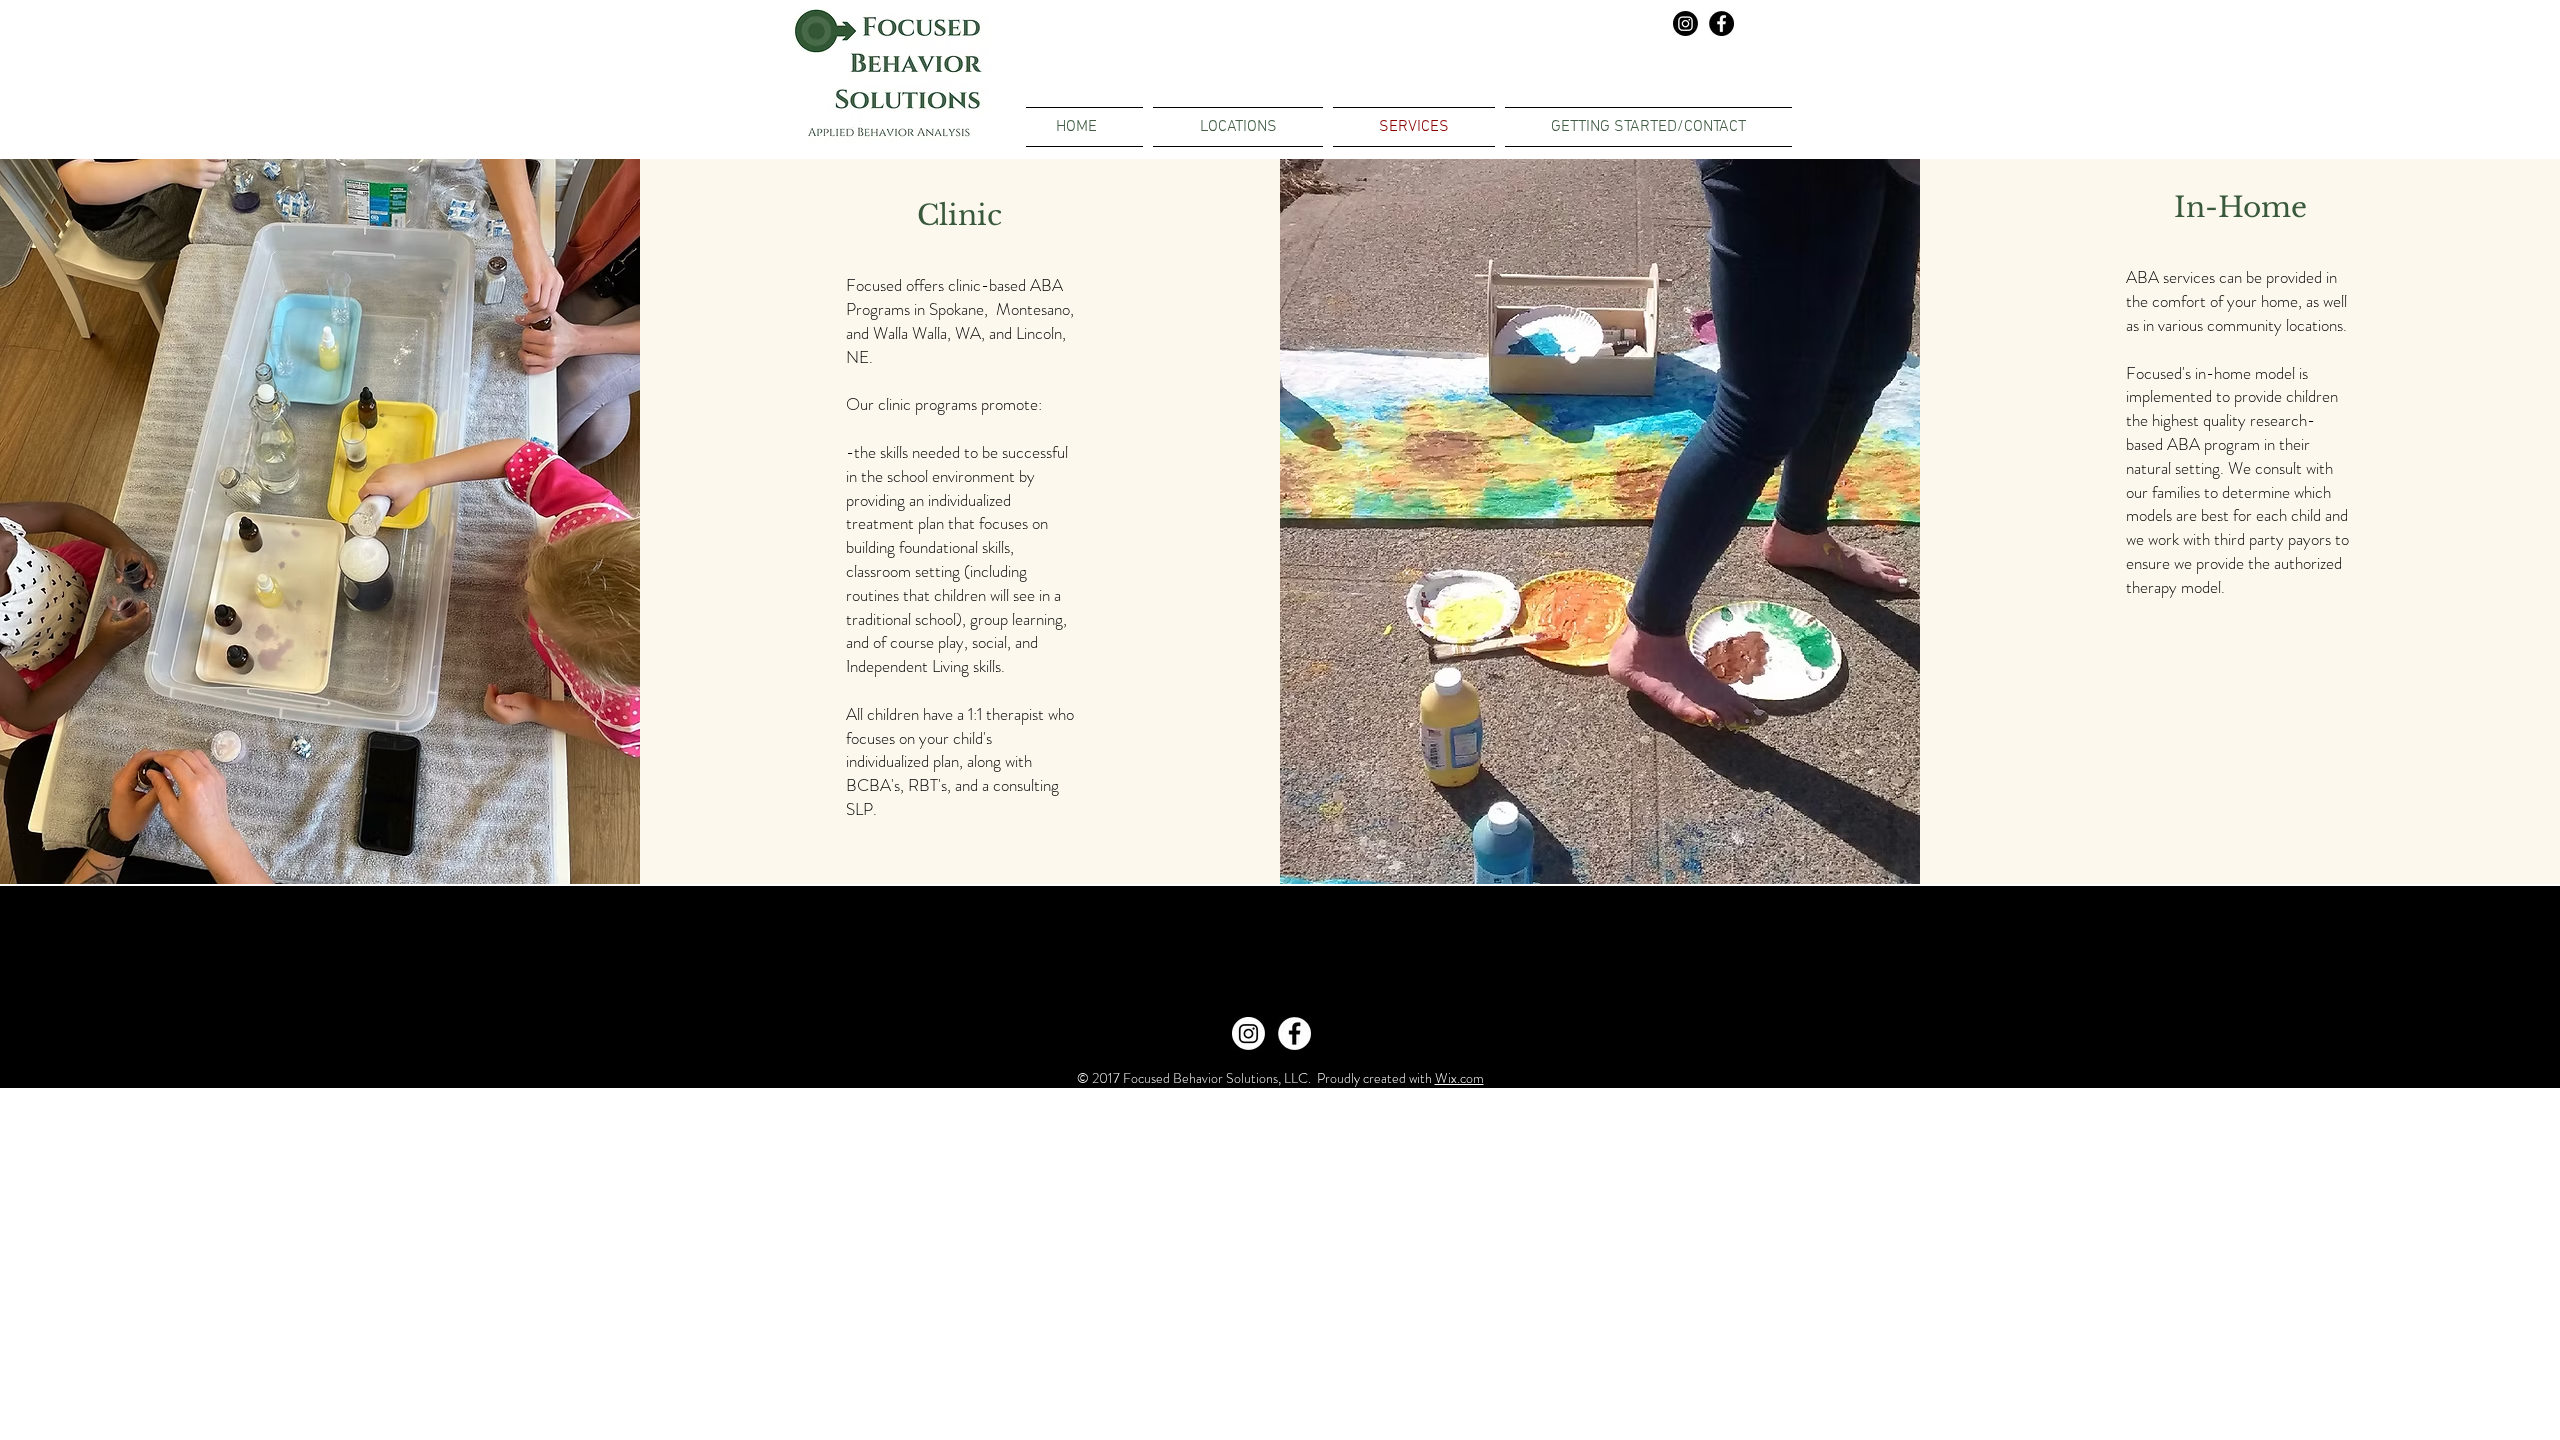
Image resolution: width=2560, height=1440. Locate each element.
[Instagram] (1685, 23)
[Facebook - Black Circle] (1721, 23)
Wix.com (1459, 1078)
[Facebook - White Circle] (1294, 1033)
